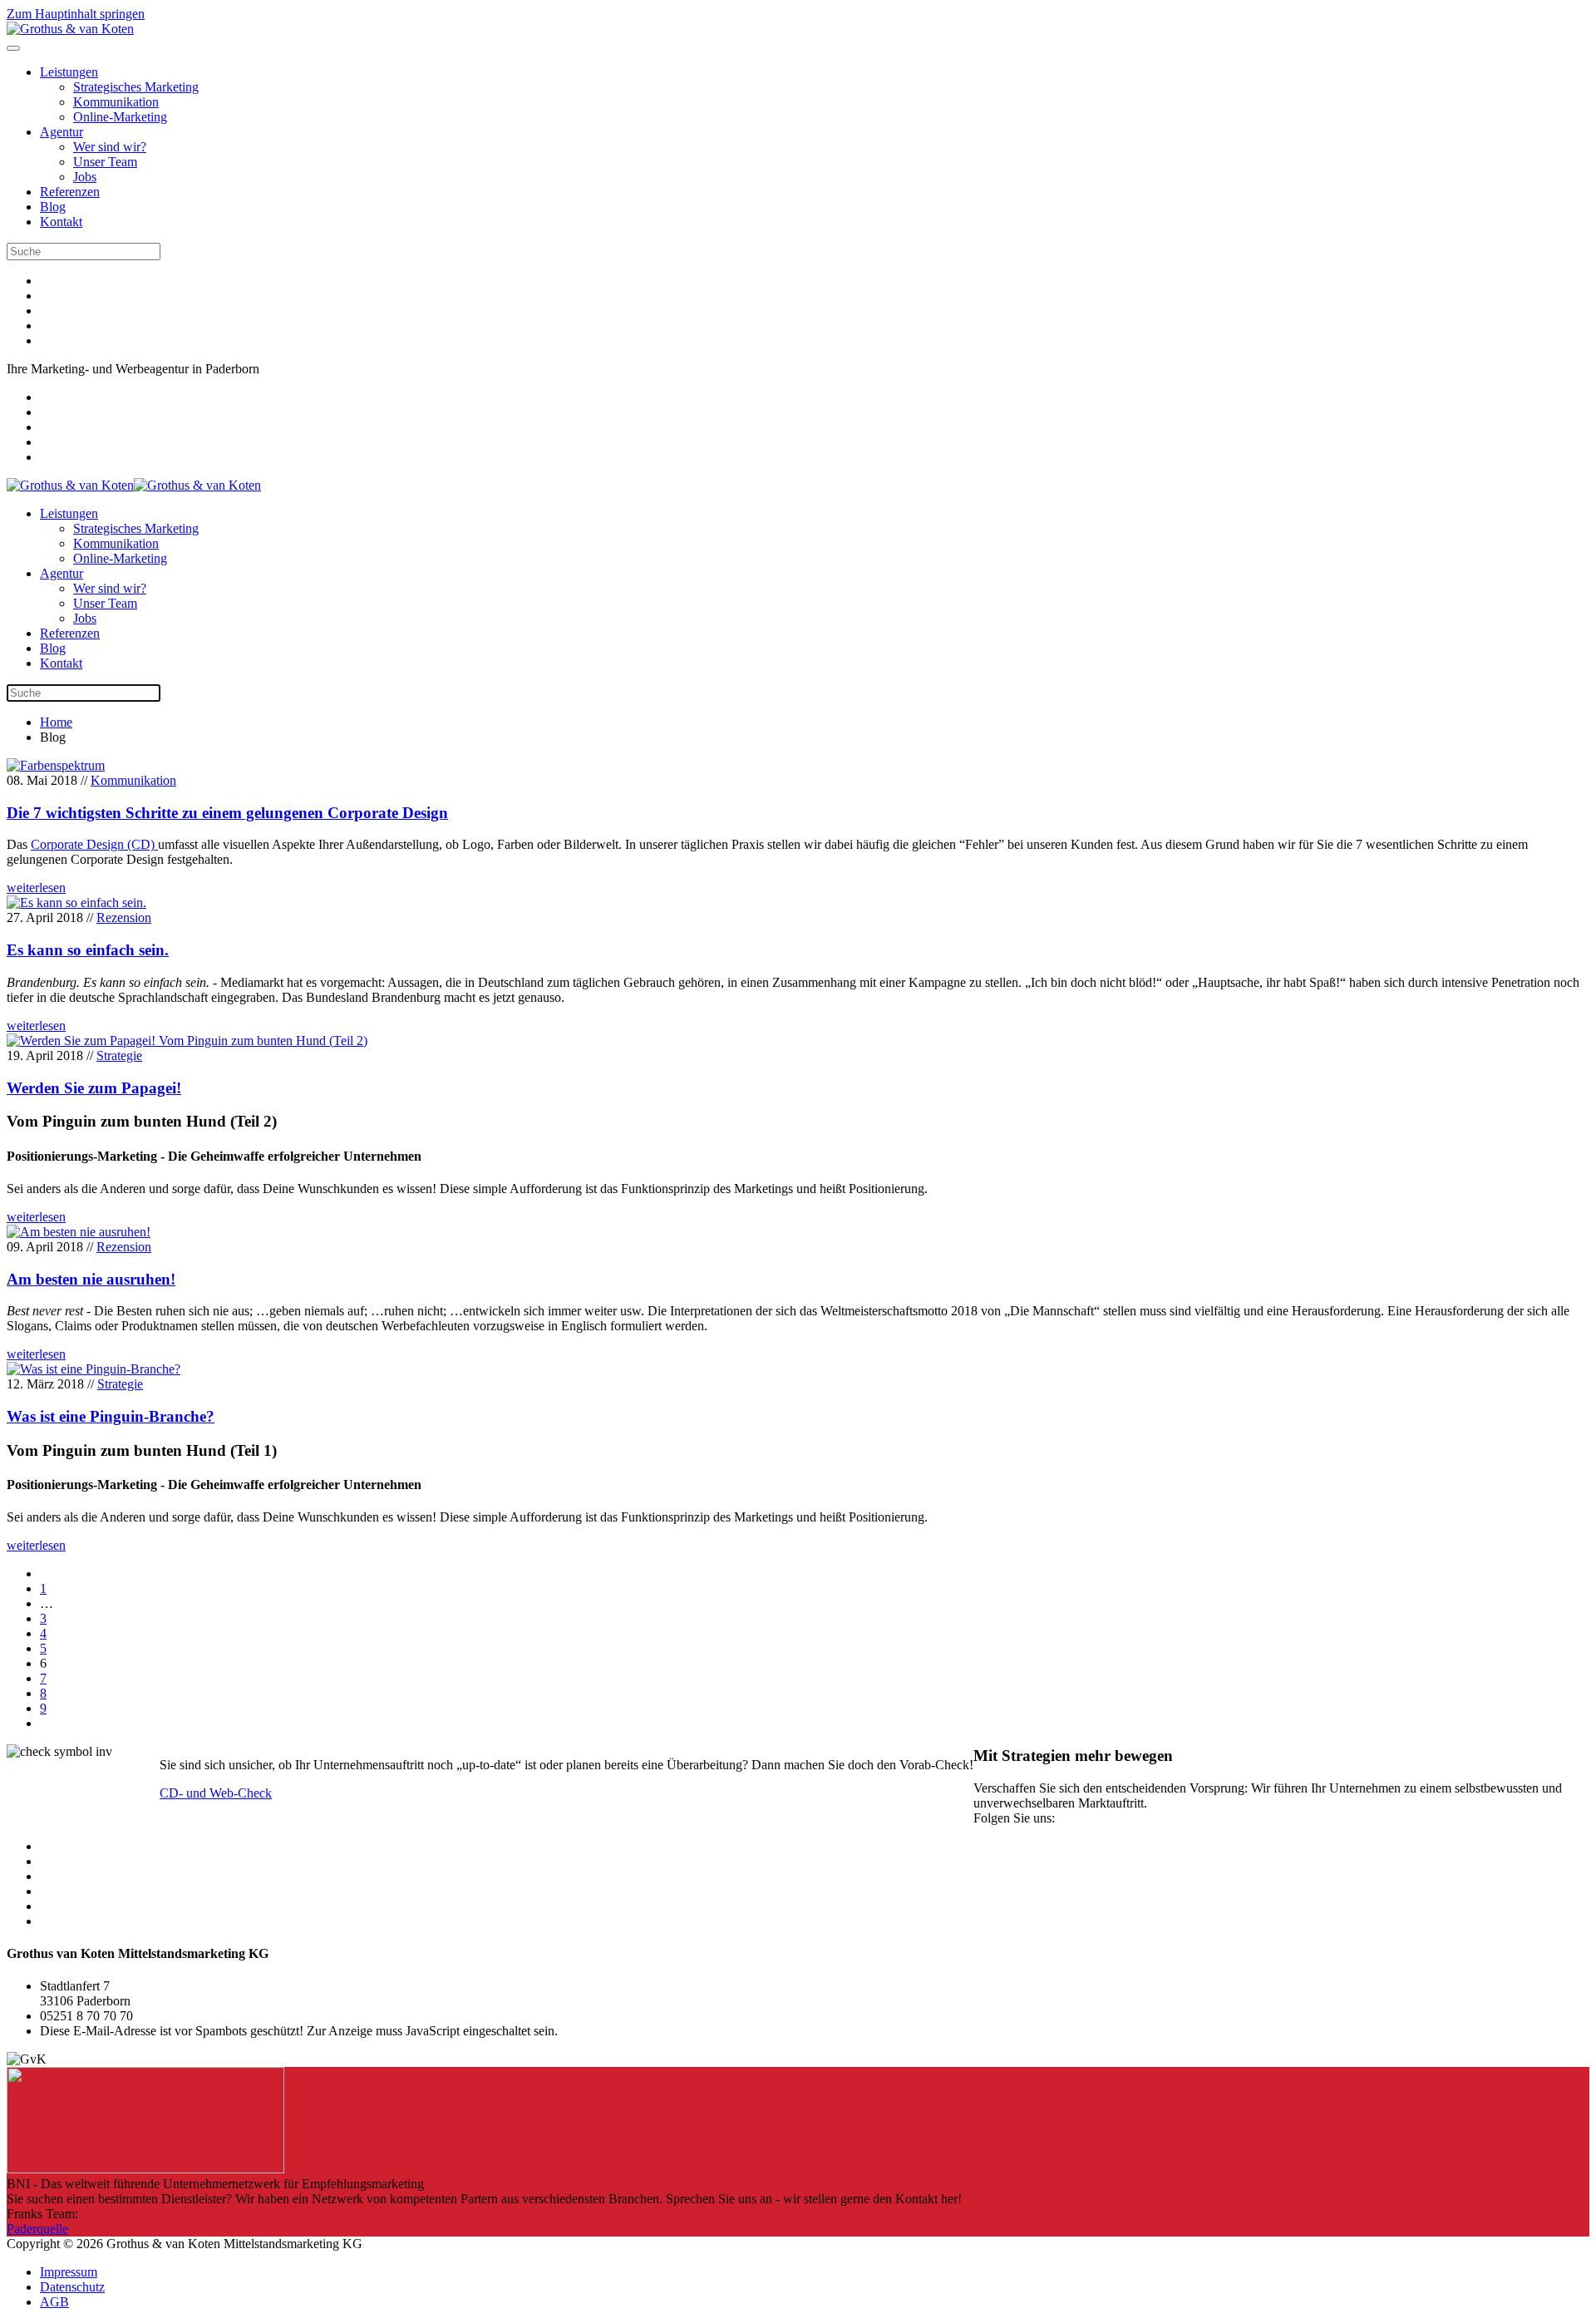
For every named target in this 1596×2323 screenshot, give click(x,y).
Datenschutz (72, 2287)
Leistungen (69, 72)
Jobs (85, 177)
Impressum (69, 2272)
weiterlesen (36, 888)
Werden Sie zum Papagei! (94, 1088)
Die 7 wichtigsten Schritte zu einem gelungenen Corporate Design (227, 813)
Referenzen (70, 192)
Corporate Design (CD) (94, 844)
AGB (54, 2302)
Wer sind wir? (110, 147)
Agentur (62, 132)
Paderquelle (37, 2229)
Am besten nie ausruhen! (91, 1279)
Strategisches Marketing (136, 87)
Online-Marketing (120, 117)
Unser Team (105, 162)
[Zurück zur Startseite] (70, 29)
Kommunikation (116, 102)
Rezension (124, 917)
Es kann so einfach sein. (88, 950)
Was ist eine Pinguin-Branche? (111, 1416)
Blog (53, 207)
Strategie (119, 1055)
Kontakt (61, 222)
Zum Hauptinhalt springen (76, 14)
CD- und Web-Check (216, 1793)
